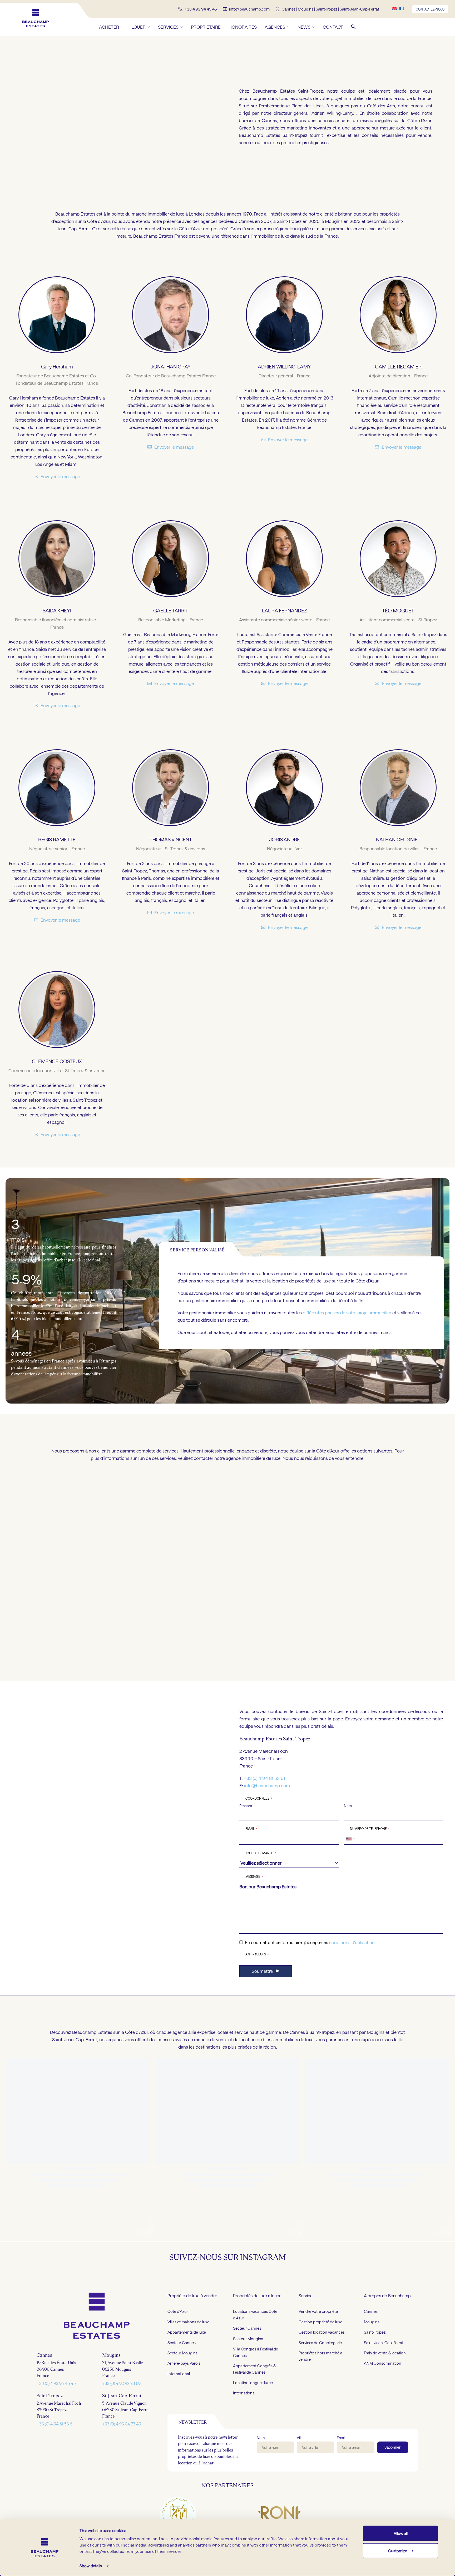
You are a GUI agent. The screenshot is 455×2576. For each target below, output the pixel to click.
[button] (353, 27)
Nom (348, 1805)
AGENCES (275, 27)
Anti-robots (257, 1954)
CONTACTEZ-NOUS (430, 9)
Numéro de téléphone (370, 1829)
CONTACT (333, 27)
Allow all (401, 2533)
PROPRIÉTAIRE (206, 27)
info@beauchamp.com (267, 1785)
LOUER (139, 27)
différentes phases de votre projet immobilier (347, 1312)
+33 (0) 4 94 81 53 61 (264, 1778)
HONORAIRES (243, 27)
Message (254, 1876)
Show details (91, 2566)
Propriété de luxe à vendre (192, 2448)
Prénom (246, 1805)
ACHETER (109, 27)
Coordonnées (259, 1798)
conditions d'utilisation (352, 1942)
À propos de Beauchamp (387, 2448)
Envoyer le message (60, 476)
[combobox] (350, 1839)
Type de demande (261, 1853)
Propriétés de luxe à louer (257, 2448)
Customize (398, 2550)
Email (251, 1829)
